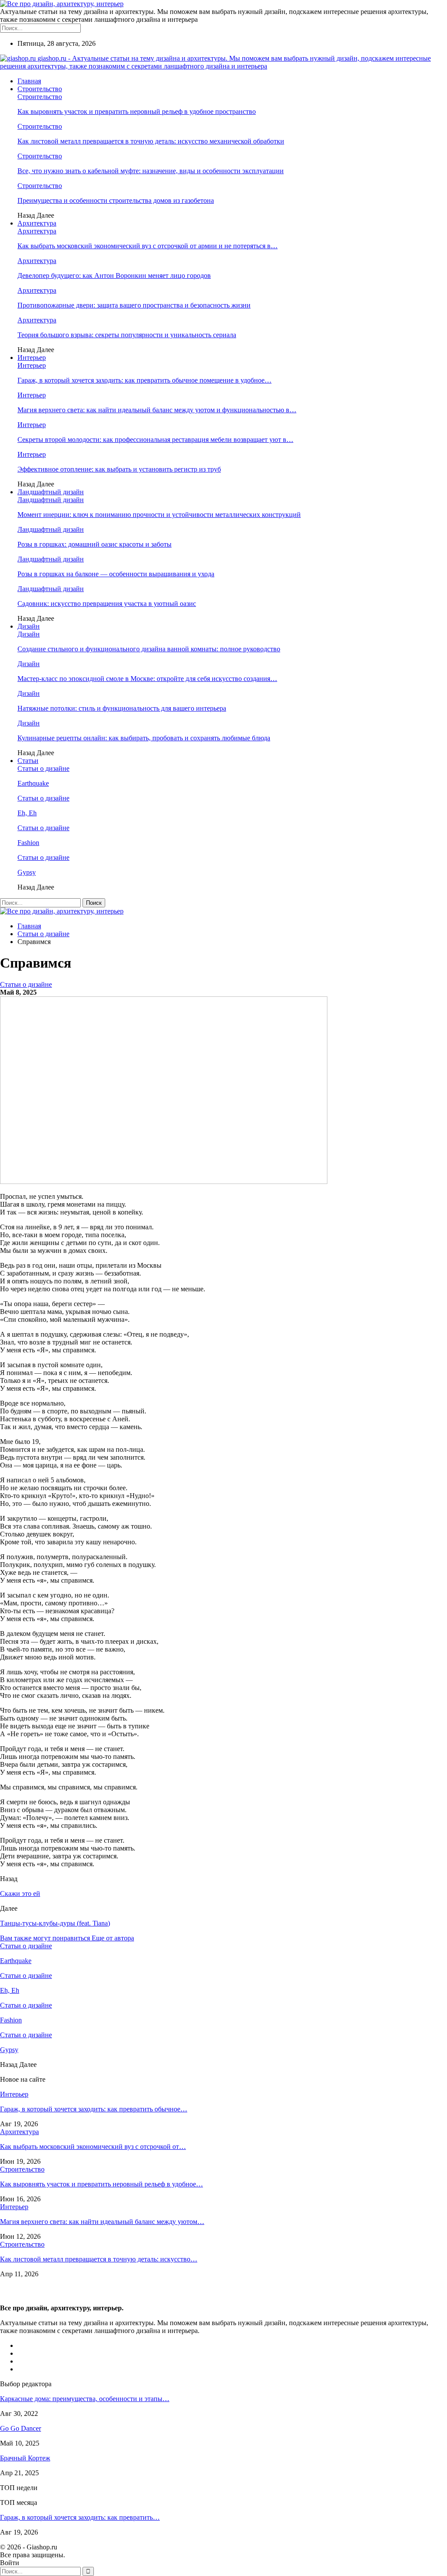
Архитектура (37, 223)
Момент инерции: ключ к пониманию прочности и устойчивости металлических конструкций (159, 515)
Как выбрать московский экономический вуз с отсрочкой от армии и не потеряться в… (148, 246)
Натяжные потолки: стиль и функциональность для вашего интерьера (122, 708)
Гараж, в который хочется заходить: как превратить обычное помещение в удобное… (144, 380)
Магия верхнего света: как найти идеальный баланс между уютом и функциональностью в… (157, 410)
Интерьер (32, 357)
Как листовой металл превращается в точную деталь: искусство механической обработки (151, 141)
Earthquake (33, 783)
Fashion (28, 843)
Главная (29, 81)
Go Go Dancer (21, 2428)
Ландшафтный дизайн (51, 492)
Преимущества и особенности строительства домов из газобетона (116, 200)
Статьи (28, 761)
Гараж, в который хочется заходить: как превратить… (80, 2517)
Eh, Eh (27, 813)
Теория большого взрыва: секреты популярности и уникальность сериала (127, 335)
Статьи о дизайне (43, 768)
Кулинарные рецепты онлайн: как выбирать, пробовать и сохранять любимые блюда (144, 738)
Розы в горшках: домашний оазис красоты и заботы (95, 544)
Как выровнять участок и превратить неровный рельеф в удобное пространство (137, 111)
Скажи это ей (20, 1894)
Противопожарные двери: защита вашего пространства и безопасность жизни (134, 305)
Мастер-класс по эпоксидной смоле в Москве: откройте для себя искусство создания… (147, 679)
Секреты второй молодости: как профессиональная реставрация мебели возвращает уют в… (155, 440)
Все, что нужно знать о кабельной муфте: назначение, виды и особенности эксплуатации (151, 171)
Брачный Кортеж (25, 2458)
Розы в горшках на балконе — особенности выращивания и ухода (116, 574)
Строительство (40, 89)
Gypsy (27, 872)
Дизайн (29, 626)
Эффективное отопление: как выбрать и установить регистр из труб (119, 469)
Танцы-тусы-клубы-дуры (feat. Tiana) (55, 1923)
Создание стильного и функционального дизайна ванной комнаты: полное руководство (149, 649)
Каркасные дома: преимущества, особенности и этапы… (85, 2399)
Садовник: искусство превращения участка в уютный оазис (107, 604)
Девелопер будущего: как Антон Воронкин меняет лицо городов (114, 275)
